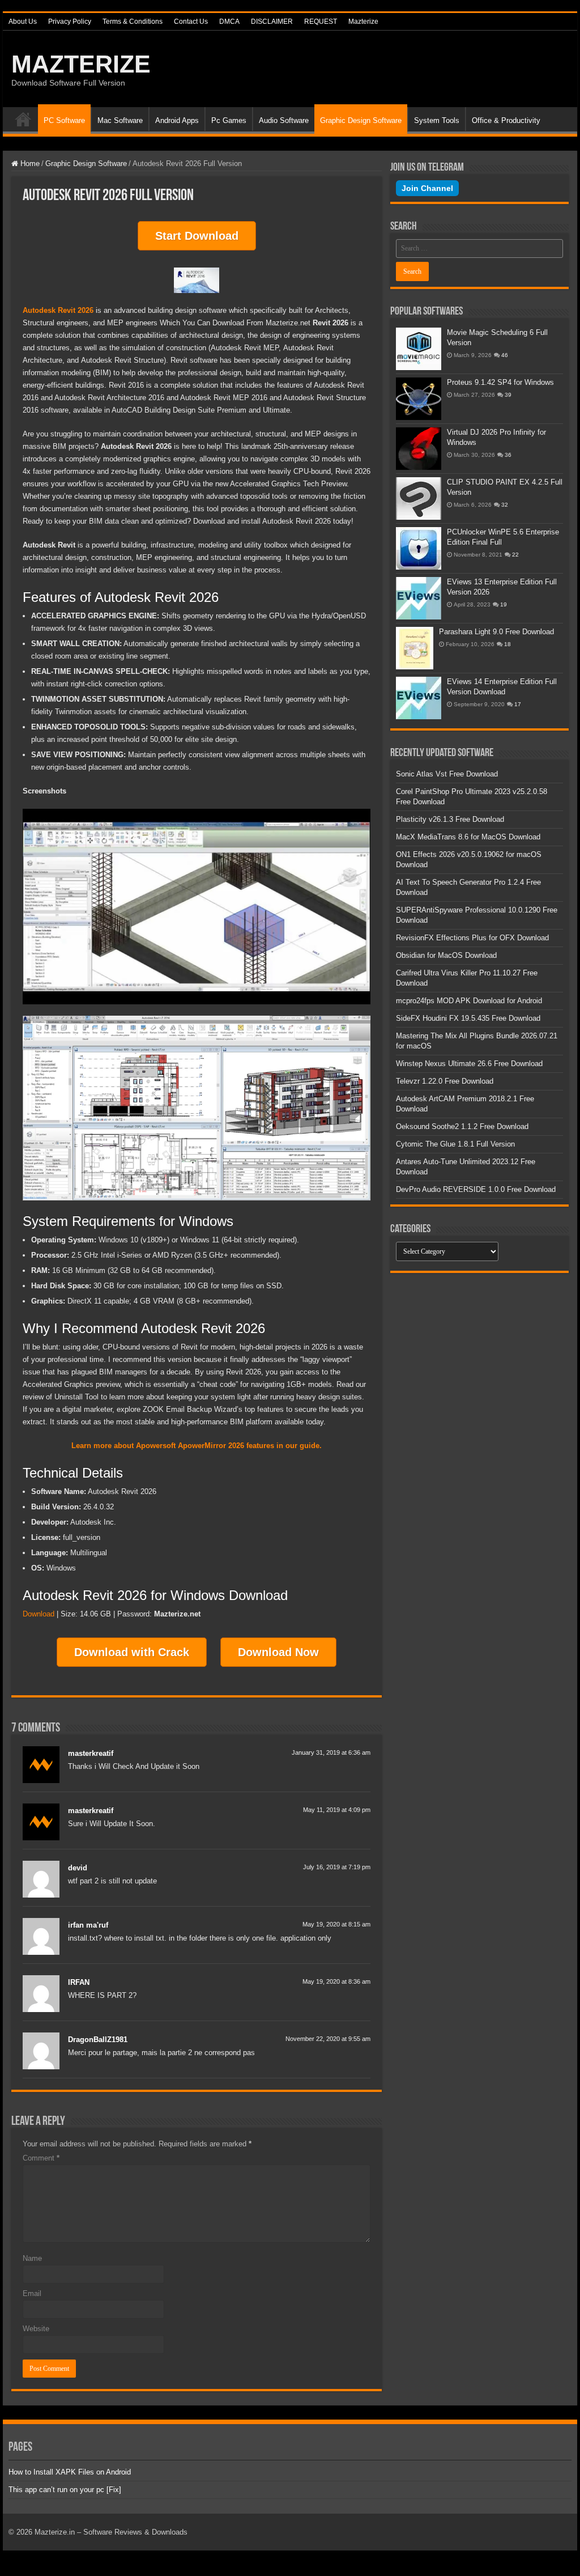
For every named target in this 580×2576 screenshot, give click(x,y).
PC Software (64, 120)
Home (23, 119)
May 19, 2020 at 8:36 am (336, 1981)
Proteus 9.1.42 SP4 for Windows (500, 382)
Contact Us (191, 22)
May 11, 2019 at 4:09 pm (337, 1810)
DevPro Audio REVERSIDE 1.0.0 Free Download (476, 1189)
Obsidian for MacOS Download (446, 955)
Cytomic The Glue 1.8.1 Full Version (455, 1144)
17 (518, 704)
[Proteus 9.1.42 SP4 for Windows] (419, 399)
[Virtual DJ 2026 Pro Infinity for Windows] (419, 449)
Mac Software (120, 120)
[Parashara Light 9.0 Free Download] (415, 648)
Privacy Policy (70, 22)
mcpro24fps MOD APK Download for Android (469, 1001)
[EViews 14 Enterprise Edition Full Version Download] (419, 698)
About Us (23, 22)
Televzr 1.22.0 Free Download (445, 1081)
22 (515, 555)
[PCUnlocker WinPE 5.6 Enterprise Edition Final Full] (419, 548)
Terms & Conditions (133, 22)
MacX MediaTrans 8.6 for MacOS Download (468, 837)
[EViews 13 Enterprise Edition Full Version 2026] (419, 598)
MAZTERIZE (81, 64)
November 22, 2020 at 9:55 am (328, 2039)
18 (507, 644)
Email (32, 2293)
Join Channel (427, 188)
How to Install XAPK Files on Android (70, 2472)
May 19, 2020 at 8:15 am (336, 1924)
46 (505, 355)
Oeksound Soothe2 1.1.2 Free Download (462, 1126)
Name (32, 2258)
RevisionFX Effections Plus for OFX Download (472, 938)
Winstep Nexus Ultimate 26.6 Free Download (469, 1064)
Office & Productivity (506, 120)
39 (508, 395)
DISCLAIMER (272, 22)
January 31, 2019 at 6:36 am (331, 1752)
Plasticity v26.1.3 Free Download (450, 819)
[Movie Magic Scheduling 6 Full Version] (419, 349)
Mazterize (363, 22)
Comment (41, 2158)
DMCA (229, 22)
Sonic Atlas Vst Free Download (447, 774)
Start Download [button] (197, 236)
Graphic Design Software (361, 120)
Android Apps (177, 120)
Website (36, 2329)
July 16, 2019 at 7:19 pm (337, 1867)
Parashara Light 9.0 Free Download (496, 632)
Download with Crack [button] (132, 1652)
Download (39, 1614)
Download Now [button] (278, 1652)
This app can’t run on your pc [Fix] (65, 2490)
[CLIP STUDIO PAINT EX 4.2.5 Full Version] (419, 498)
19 (504, 604)
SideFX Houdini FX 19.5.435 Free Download (468, 1018)
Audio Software (284, 120)
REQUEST (321, 22)
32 (505, 505)
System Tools (437, 120)
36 (508, 455)
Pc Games (229, 120)
